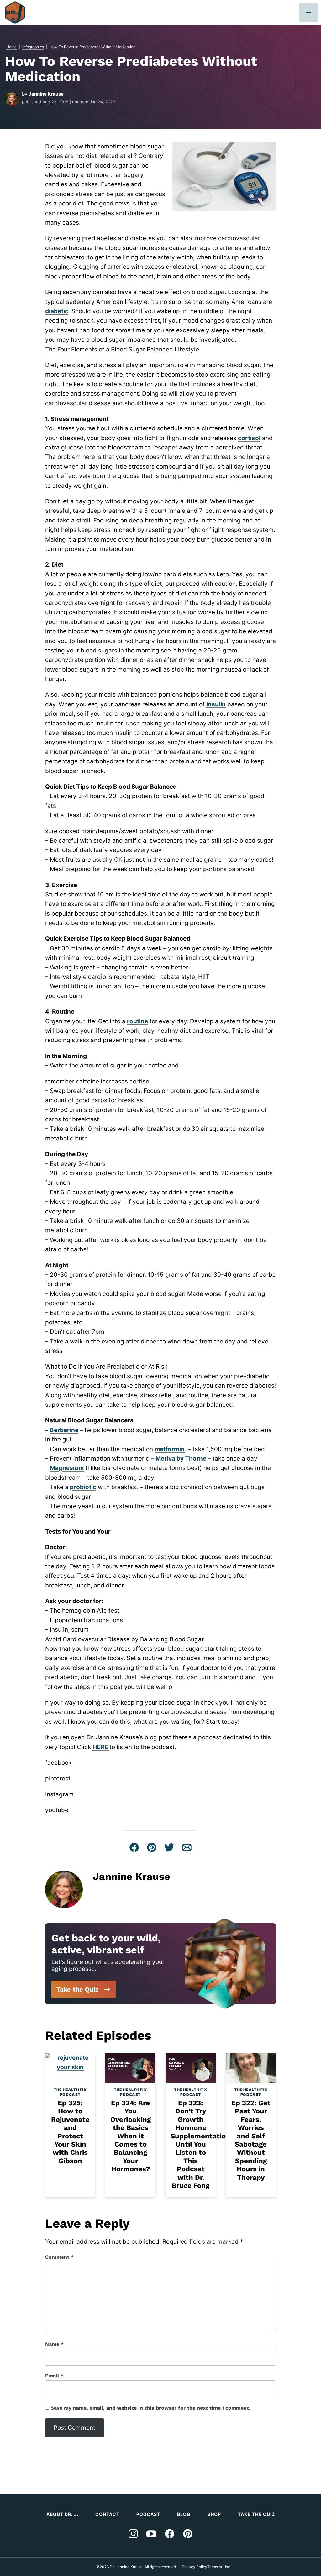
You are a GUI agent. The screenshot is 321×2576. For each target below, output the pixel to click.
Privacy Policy (195, 2567)
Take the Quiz (77, 1989)
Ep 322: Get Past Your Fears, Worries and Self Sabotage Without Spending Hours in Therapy (251, 2140)
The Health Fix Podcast (70, 2092)
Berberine (64, 1430)
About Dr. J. (62, 2514)
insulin (216, 704)
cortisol (249, 438)
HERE (101, 1747)
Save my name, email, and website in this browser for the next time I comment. (151, 2408)
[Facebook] (170, 2534)
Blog (184, 2514)
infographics (33, 47)
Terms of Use (219, 2567)
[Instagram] (133, 2534)
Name (54, 2344)
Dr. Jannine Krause (15, 13)
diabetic (57, 311)
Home (11, 47)
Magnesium (67, 1468)
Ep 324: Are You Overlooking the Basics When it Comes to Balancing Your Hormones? (131, 2136)
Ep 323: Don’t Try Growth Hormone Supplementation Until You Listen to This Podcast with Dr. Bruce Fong (200, 2144)
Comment (59, 2257)
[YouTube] (151, 2534)
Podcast (148, 2514)
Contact (107, 2514)
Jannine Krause (46, 94)
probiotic (83, 1487)
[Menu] (308, 13)
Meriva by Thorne (181, 1459)
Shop (214, 2514)
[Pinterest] (188, 2534)
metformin (170, 1449)
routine (137, 1021)
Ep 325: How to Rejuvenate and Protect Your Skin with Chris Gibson (70, 2132)
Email (54, 2376)
